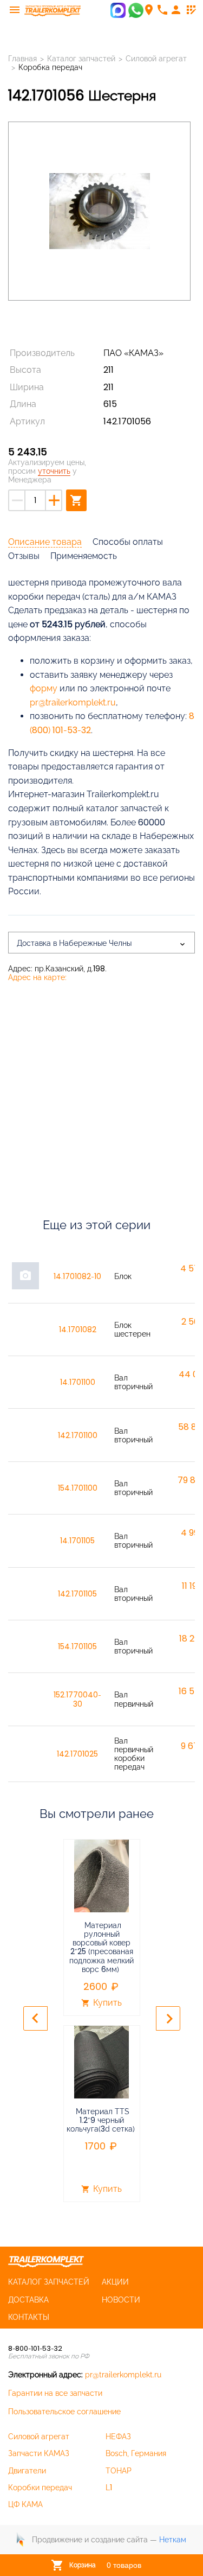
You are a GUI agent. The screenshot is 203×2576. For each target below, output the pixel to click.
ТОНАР (119, 2471)
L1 (109, 2488)
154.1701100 (78, 1488)
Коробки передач (40, 2488)
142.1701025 (77, 1754)
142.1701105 (77, 1594)
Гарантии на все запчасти (55, 2393)
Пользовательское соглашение (64, 2412)
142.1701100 (78, 1435)
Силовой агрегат (156, 59)
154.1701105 (77, 1646)
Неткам (173, 2540)
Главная (22, 59)
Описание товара (45, 542)
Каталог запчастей (81, 59)
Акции (115, 2282)
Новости (121, 2300)
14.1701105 (77, 1541)
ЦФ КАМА (25, 2504)
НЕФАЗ (118, 2437)
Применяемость (84, 556)
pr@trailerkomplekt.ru (73, 702)
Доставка (28, 2300)
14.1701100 (78, 1382)
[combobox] (101, 943)
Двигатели (27, 2471)
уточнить (54, 471)
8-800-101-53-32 (35, 2348)
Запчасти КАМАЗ (39, 2453)
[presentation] (35, 2018)
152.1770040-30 (77, 1699)
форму (44, 688)
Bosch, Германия (136, 2453)
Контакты (29, 2317)
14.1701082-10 (77, 1276)
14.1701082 (78, 1330)
